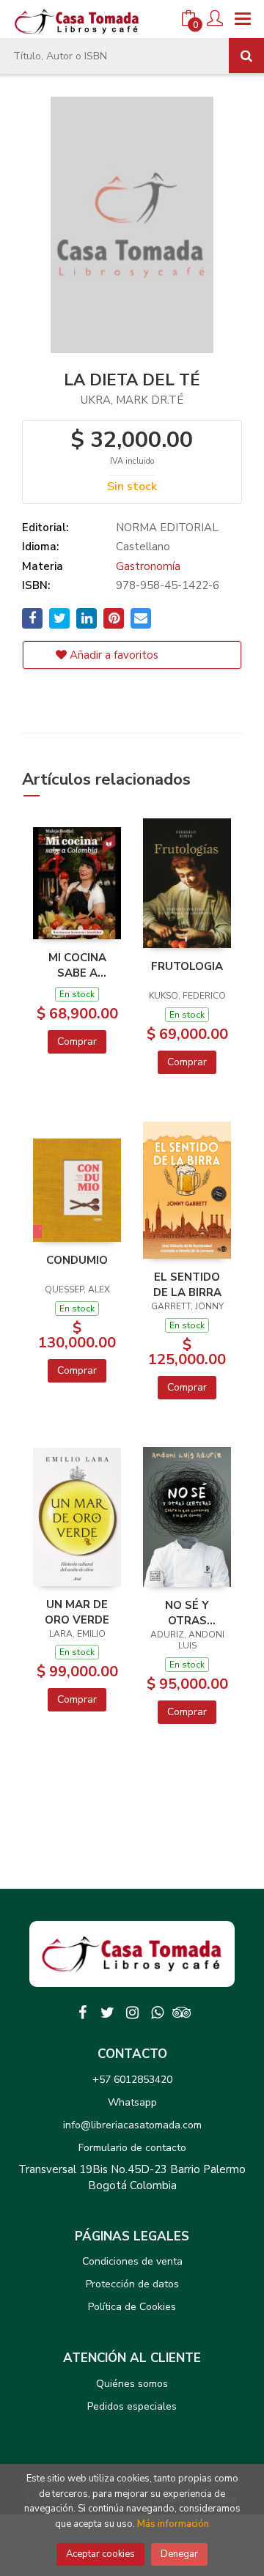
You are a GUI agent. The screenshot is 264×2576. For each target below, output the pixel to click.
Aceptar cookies (100, 2554)
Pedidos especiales (132, 2406)
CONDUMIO (77, 1260)
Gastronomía (148, 566)
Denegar (179, 2554)
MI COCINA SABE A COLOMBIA (77, 965)
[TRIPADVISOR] (182, 2013)
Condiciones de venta (132, 2261)
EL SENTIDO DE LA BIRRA (187, 1284)
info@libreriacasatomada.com (132, 2125)
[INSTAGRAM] (132, 2013)
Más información (173, 2524)
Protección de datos (132, 2284)
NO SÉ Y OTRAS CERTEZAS (187, 1613)
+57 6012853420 (132, 2080)
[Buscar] (246, 56)
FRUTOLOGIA (187, 966)
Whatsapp (132, 2102)
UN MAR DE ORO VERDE (77, 1612)
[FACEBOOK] (82, 2013)
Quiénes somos (132, 2384)
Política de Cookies (132, 2307)
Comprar (77, 1041)
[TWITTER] (107, 2013)
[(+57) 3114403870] (157, 2013)
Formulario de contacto (132, 2148)
